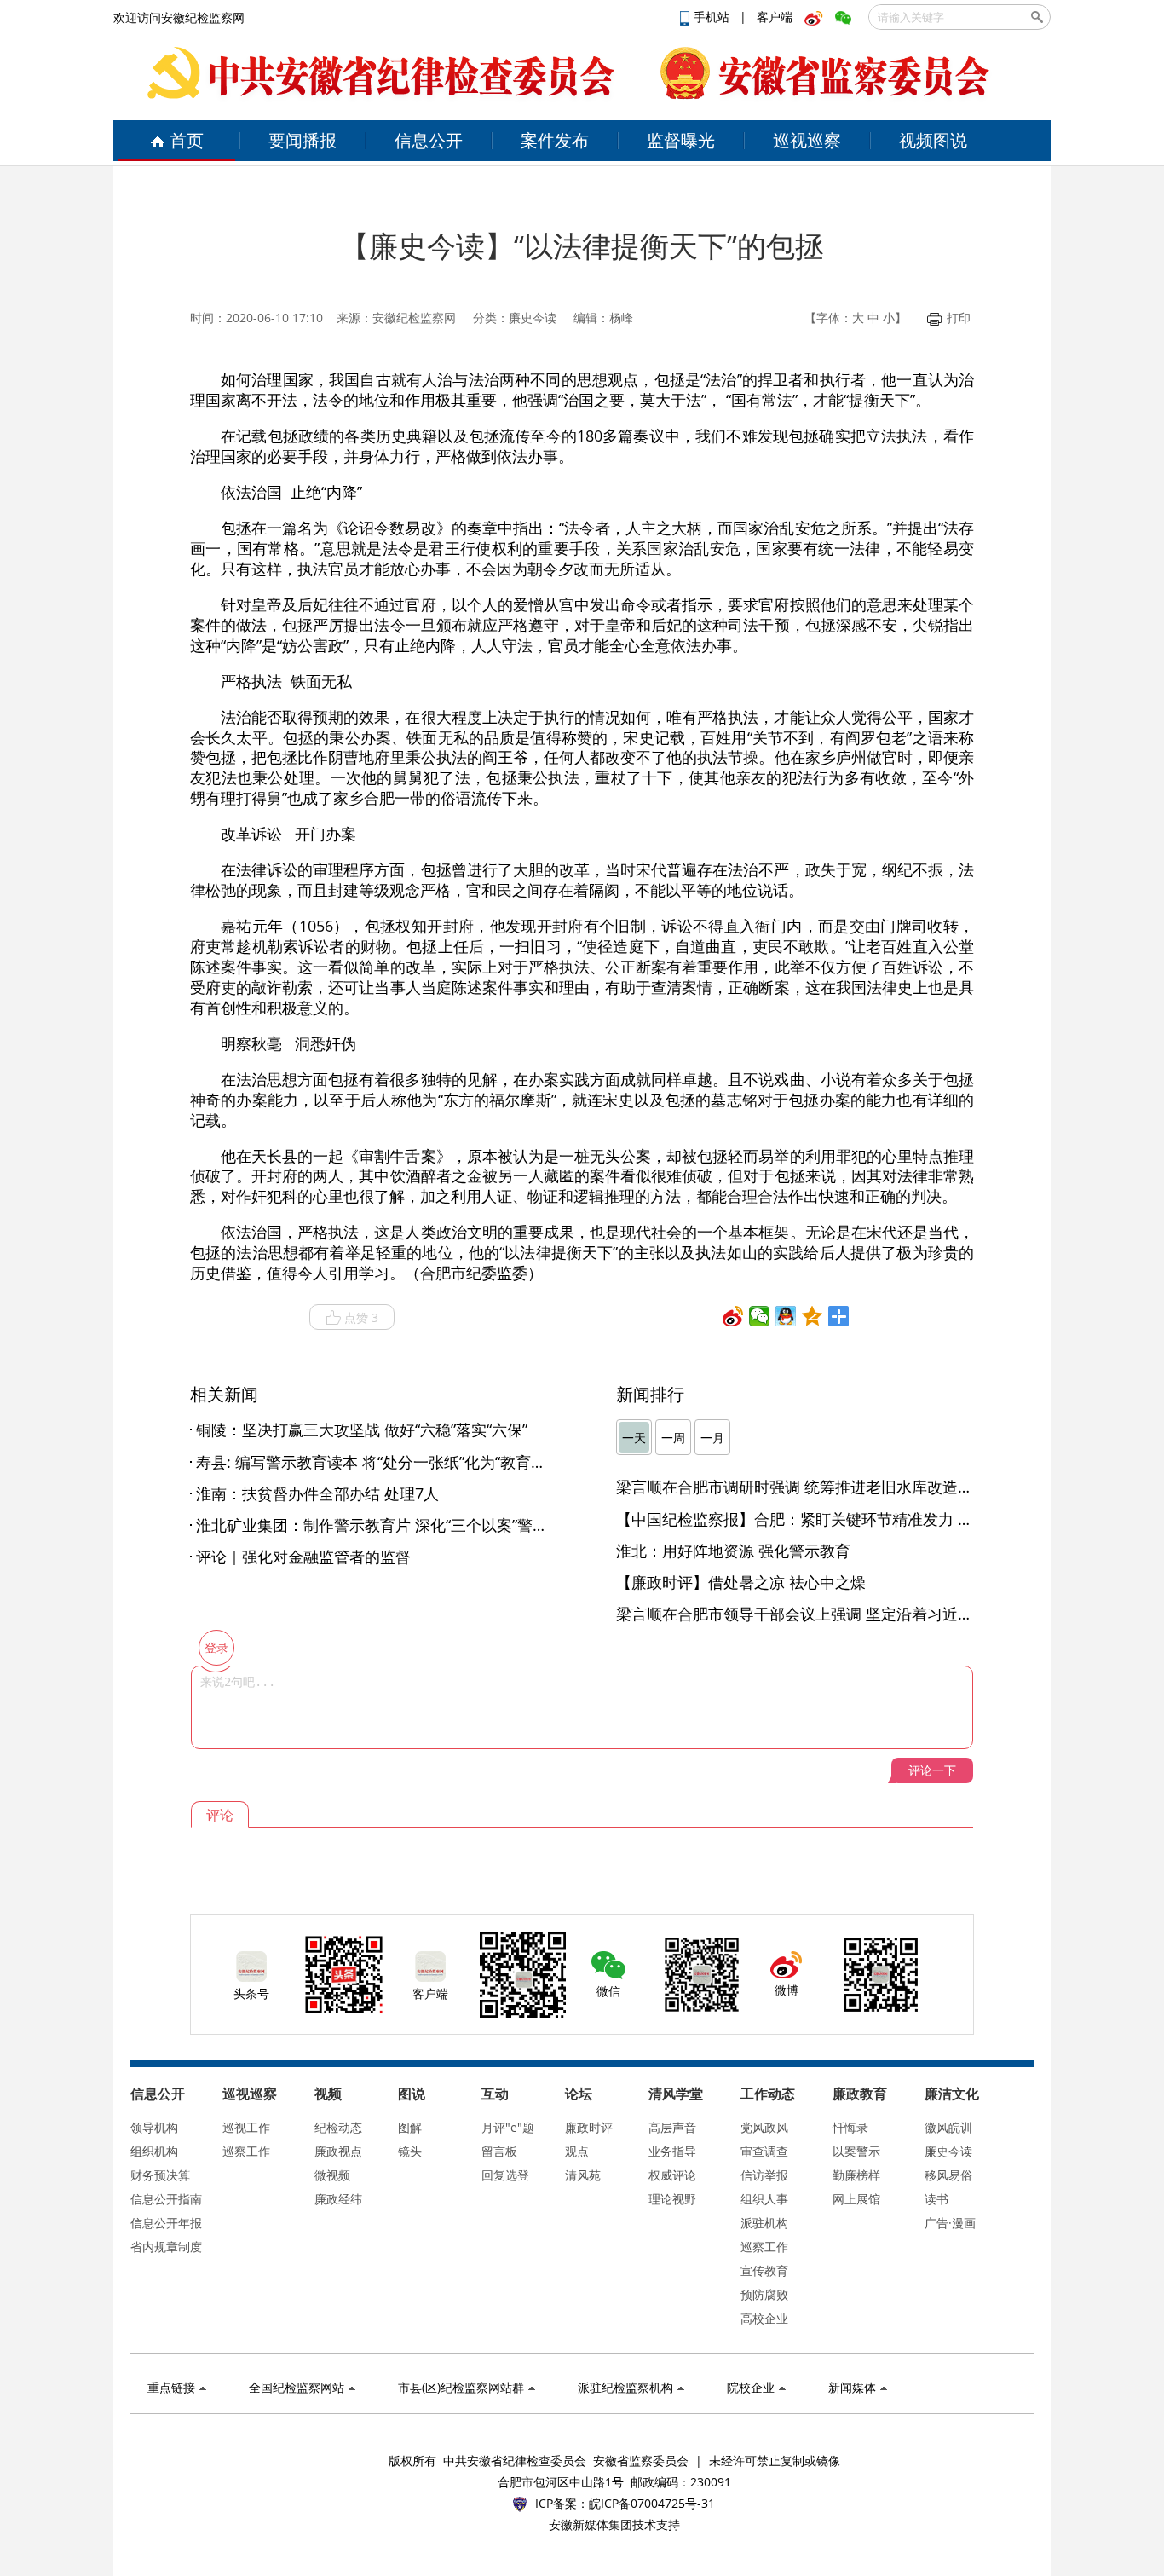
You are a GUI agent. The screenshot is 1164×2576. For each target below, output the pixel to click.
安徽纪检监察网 (414, 318)
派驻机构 (764, 2223)
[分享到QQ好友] (786, 1316)
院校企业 (751, 2387)
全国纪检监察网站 (297, 2387)
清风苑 (583, 2175)
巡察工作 (246, 2151)
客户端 (775, 17)
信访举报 (764, 2175)
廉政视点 (338, 2151)
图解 (410, 2127)
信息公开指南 (166, 2199)
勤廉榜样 (856, 2175)
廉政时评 (589, 2127)
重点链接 (171, 2387)
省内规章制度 (166, 2247)
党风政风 (764, 2127)
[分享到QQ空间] (812, 1316)
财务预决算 (160, 2175)
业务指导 (672, 2151)
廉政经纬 (338, 2199)
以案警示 (856, 2151)
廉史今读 (948, 2151)
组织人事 (764, 2199)
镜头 (410, 2151)
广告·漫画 (950, 2223)
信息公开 (429, 140)
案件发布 (555, 140)
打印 (959, 318)
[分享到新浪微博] (733, 1316)
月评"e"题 (508, 2127)
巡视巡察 (807, 140)
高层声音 (672, 2127)
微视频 (332, 2175)
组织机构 (154, 2151)
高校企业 (764, 2318)
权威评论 (672, 2175)
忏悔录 (850, 2127)
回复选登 (505, 2175)
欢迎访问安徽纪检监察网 (179, 17)
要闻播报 (303, 140)
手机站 (713, 17)
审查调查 (764, 2151)
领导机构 (154, 2127)
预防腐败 (764, 2294)
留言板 (499, 2151)
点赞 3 (361, 1317)
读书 (936, 2199)
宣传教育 (764, 2270)
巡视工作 (246, 2127)
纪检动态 (338, 2127)
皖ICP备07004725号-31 (652, 2503)
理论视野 (672, 2199)
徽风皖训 (948, 2127)
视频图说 (933, 140)
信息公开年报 (166, 2223)
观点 (577, 2151)
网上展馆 (856, 2199)
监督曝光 (681, 140)
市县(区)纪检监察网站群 (461, 2387)
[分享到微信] (760, 1316)
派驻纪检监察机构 (625, 2387)
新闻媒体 (852, 2387)
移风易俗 (948, 2175)
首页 (187, 140)
